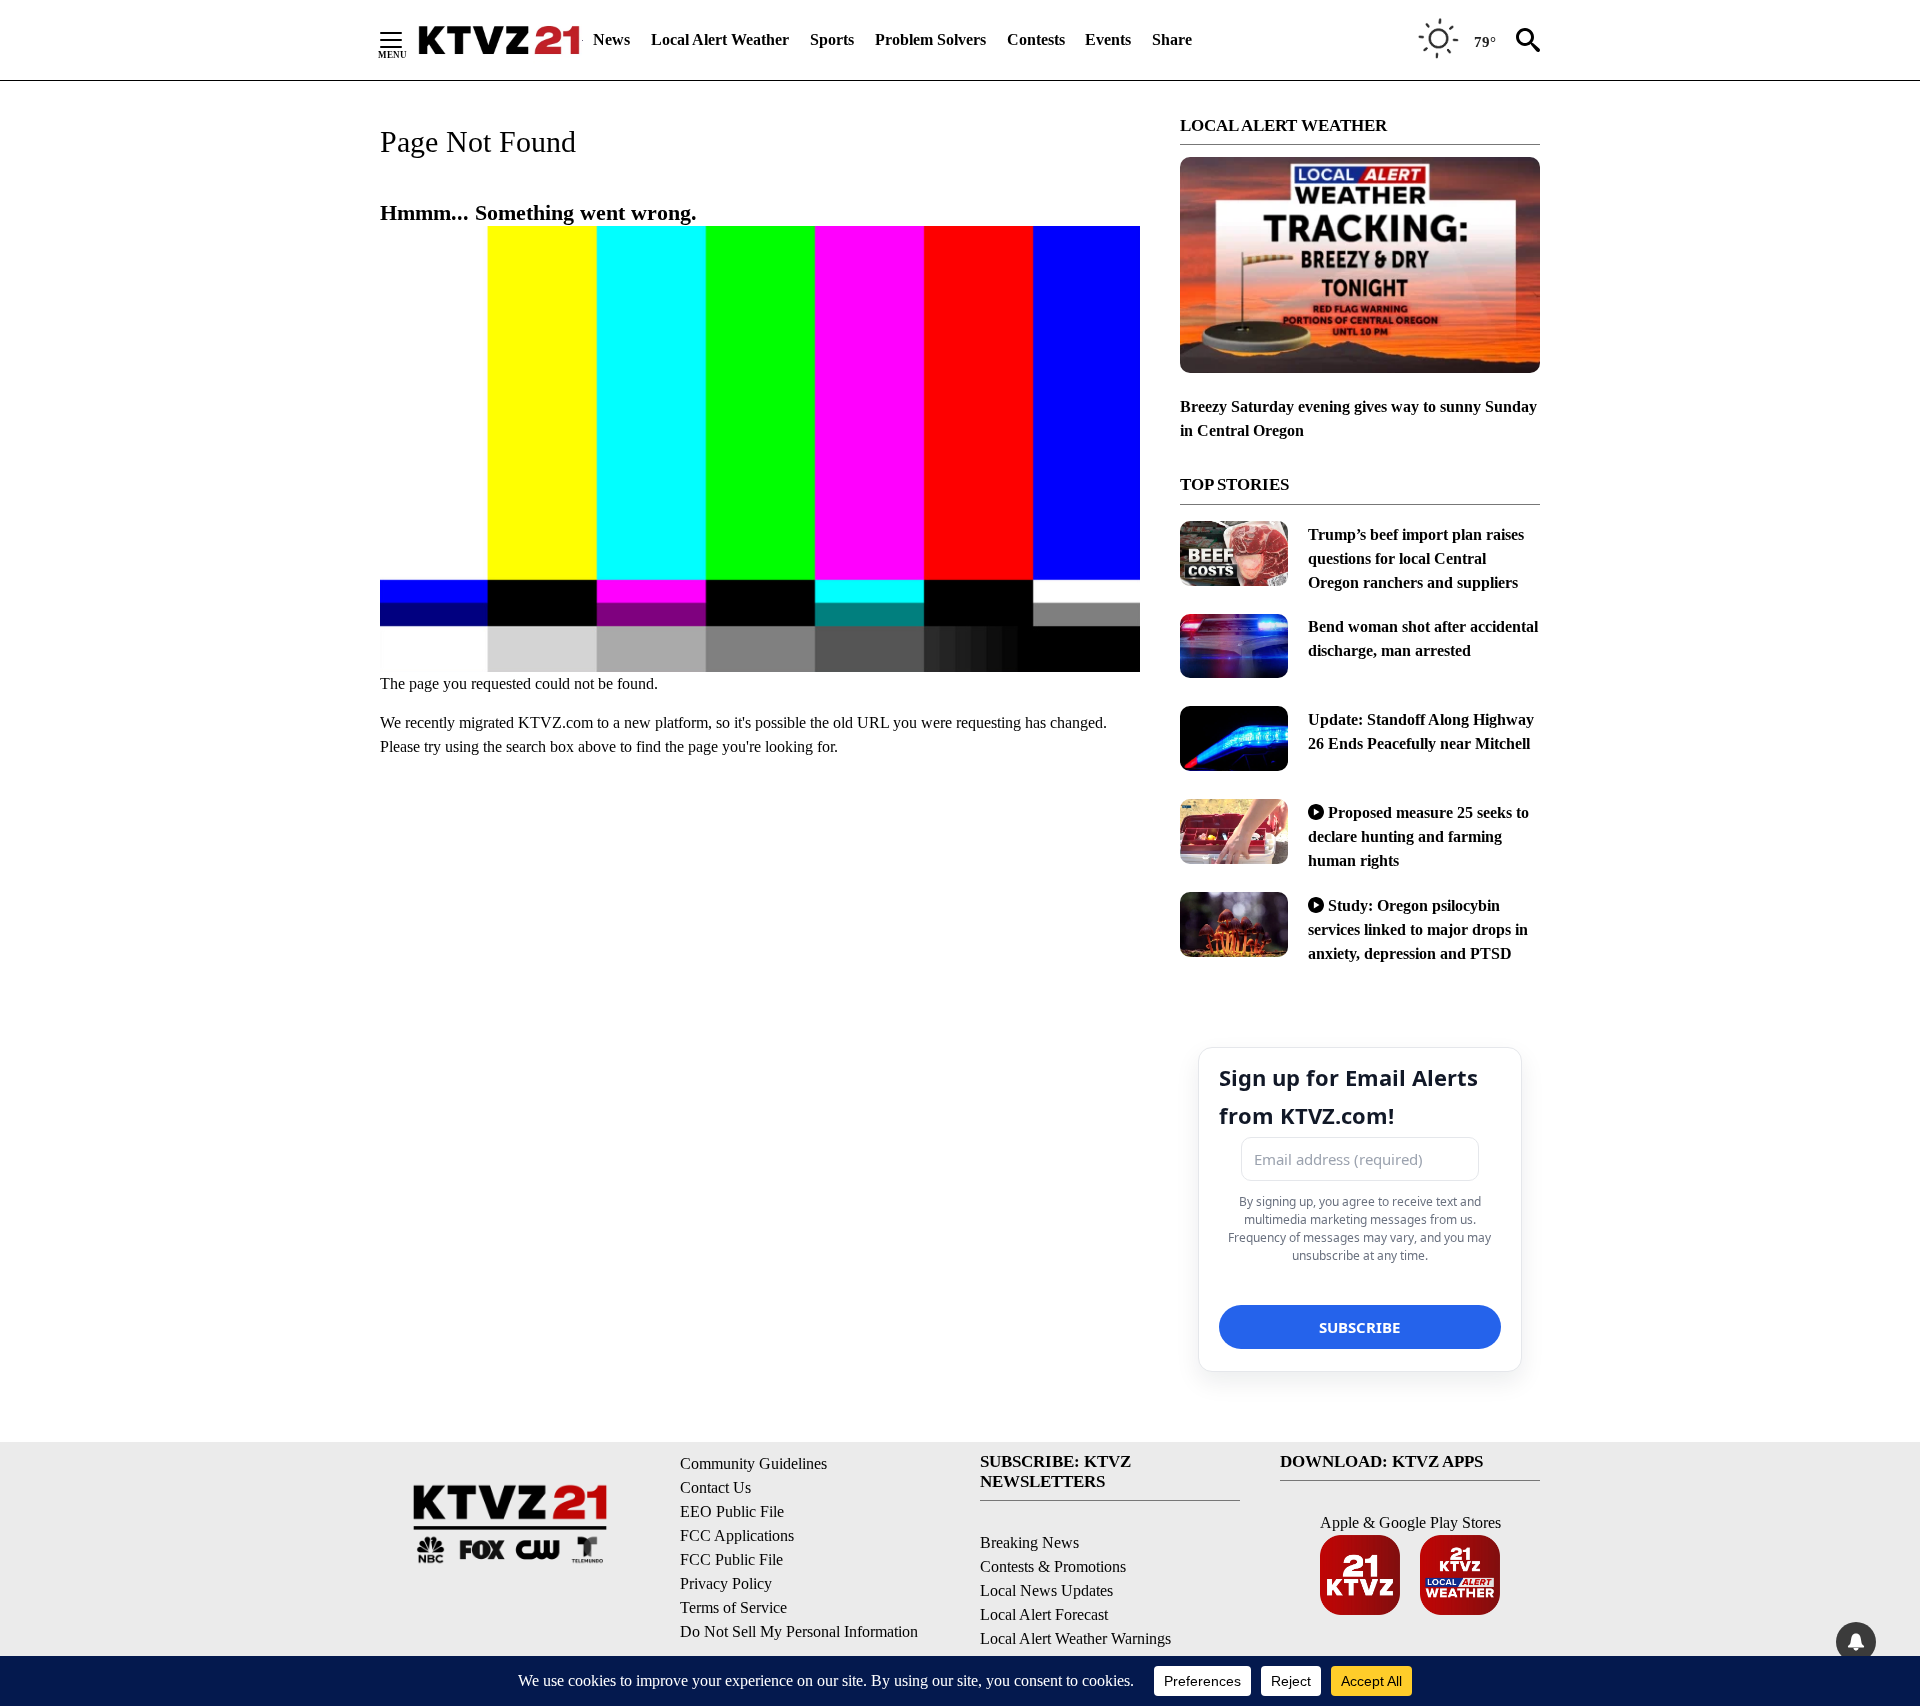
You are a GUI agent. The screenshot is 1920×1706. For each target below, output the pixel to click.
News (611, 39)
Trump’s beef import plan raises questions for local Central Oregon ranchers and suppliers (1416, 558)
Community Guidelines (753, 1463)
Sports (832, 39)
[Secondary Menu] (406, 40)
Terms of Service (733, 1607)
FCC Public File (731, 1559)
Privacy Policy (726, 1583)
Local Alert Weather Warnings (1075, 1638)
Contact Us (715, 1487)
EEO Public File (732, 1511)
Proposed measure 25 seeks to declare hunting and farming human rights (1418, 836)
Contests (1036, 39)
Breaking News (1029, 1542)
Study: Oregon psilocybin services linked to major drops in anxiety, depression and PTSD (1418, 929)
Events (1108, 39)
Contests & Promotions (1053, 1566)
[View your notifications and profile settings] (1856, 1642)
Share (1172, 39)
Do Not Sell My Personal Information (799, 1631)
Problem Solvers (930, 39)
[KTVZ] (499, 40)
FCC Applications (737, 1535)
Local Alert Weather (720, 39)
